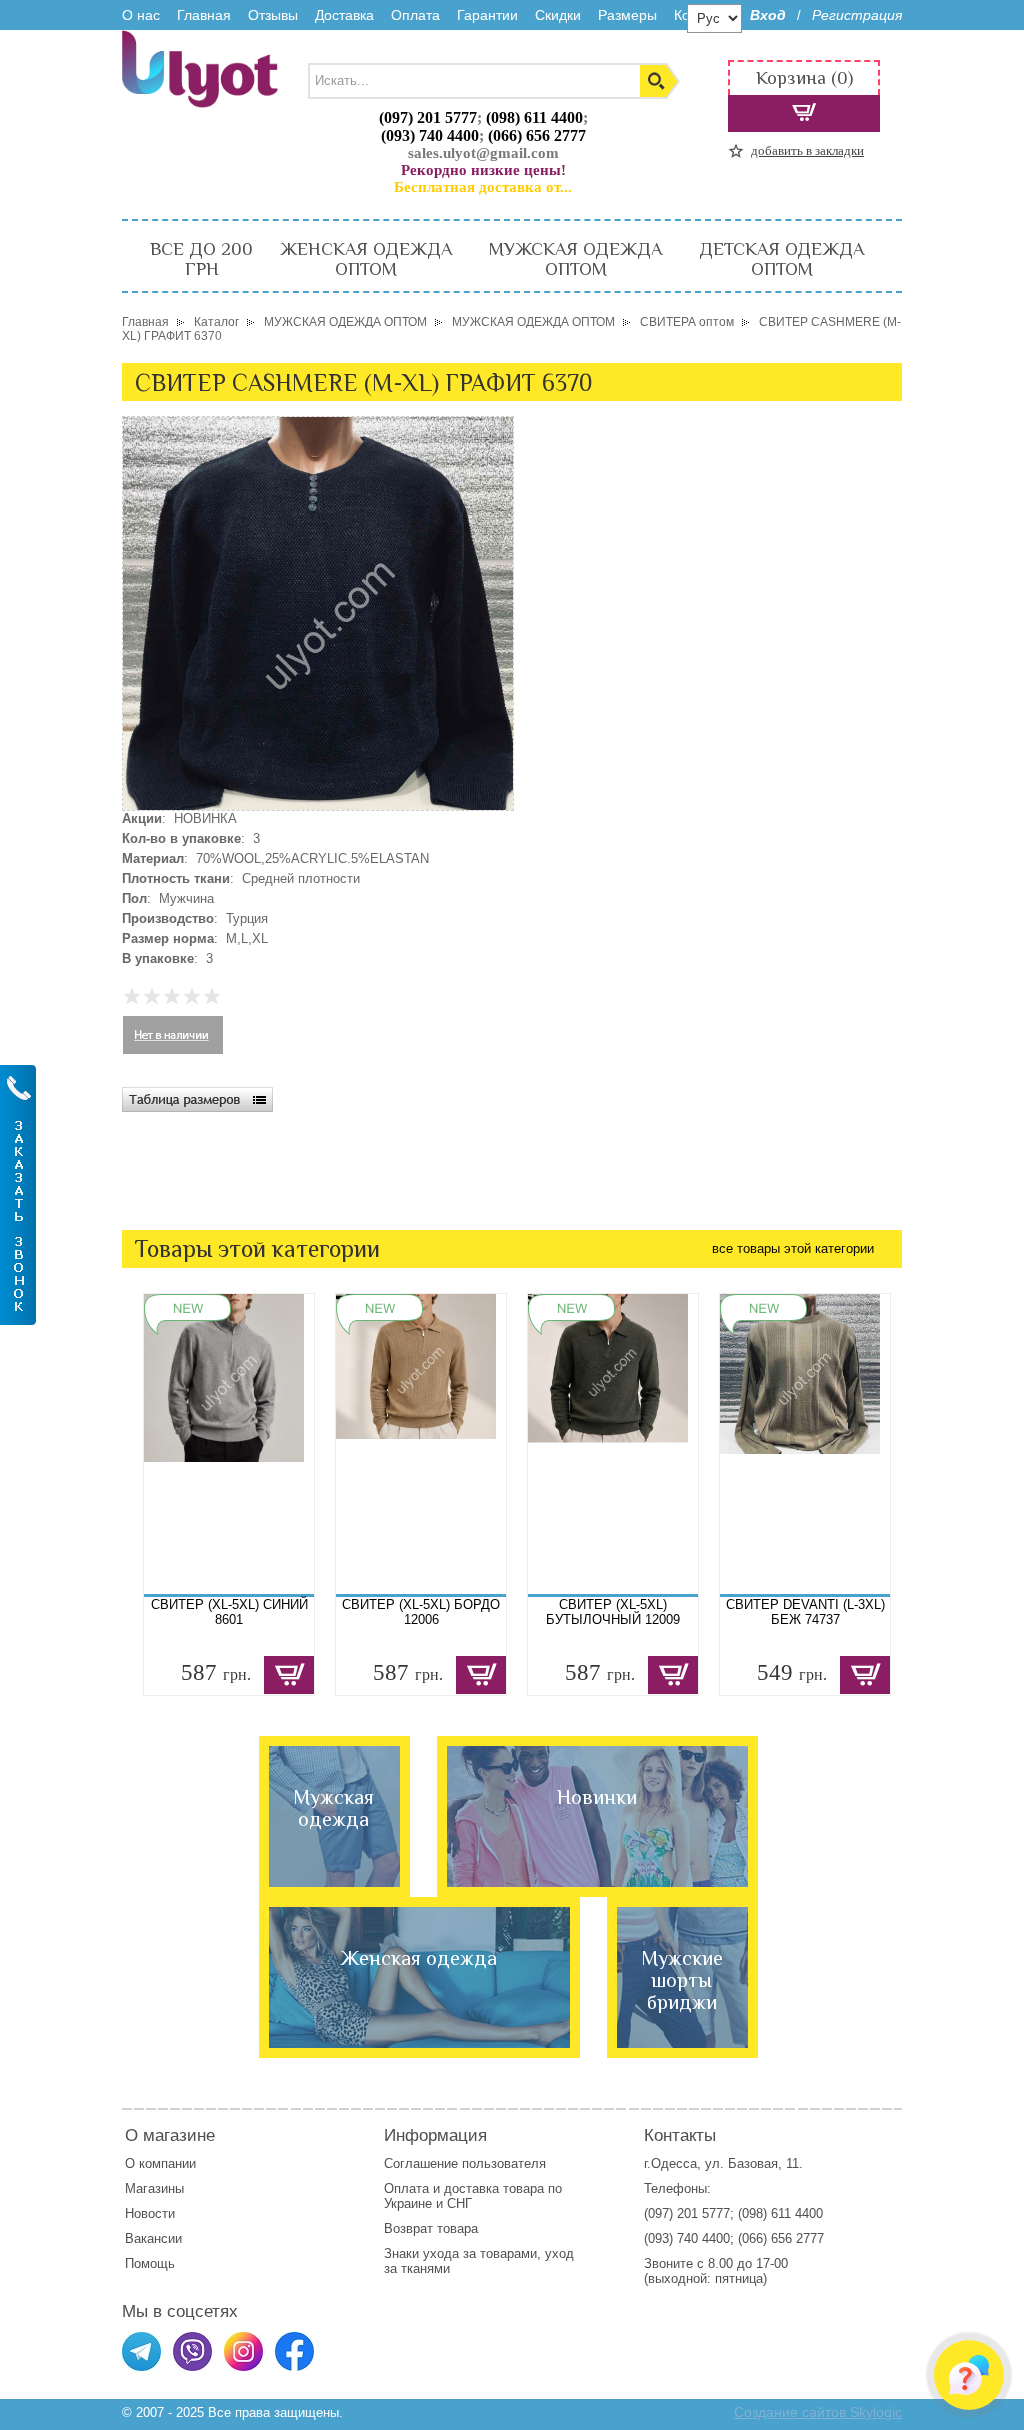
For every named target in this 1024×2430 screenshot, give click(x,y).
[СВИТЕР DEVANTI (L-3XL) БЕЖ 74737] (805, 1444)
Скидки (558, 15)
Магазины (154, 2188)
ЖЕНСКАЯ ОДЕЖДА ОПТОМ (366, 259)
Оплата (415, 15)
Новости (150, 2213)
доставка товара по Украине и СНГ (473, 2196)
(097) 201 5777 (428, 117)
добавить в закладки (807, 150)
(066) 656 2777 (537, 135)
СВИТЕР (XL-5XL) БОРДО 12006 (421, 1612)
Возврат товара (433, 2228)
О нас (141, 15)
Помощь (150, 2263)
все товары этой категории (793, 1248)
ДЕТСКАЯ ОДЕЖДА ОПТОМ (781, 259)
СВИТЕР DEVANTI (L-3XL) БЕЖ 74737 (805, 1612)
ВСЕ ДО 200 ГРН (201, 259)
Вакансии (153, 2238)
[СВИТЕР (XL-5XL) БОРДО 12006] (421, 1444)
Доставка (344, 15)
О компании (160, 2163)
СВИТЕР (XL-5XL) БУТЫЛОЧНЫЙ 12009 (613, 1612)
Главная (204, 15)
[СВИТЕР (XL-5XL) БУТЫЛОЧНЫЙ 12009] (613, 1444)
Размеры (627, 15)
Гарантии (487, 15)
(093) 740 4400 (430, 135)
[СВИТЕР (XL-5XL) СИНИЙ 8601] (229, 1444)
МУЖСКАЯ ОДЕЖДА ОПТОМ (575, 259)
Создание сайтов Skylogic (818, 2412)
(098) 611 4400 (534, 117)
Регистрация (857, 15)
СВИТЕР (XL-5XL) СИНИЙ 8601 (229, 1612)
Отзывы (273, 15)
